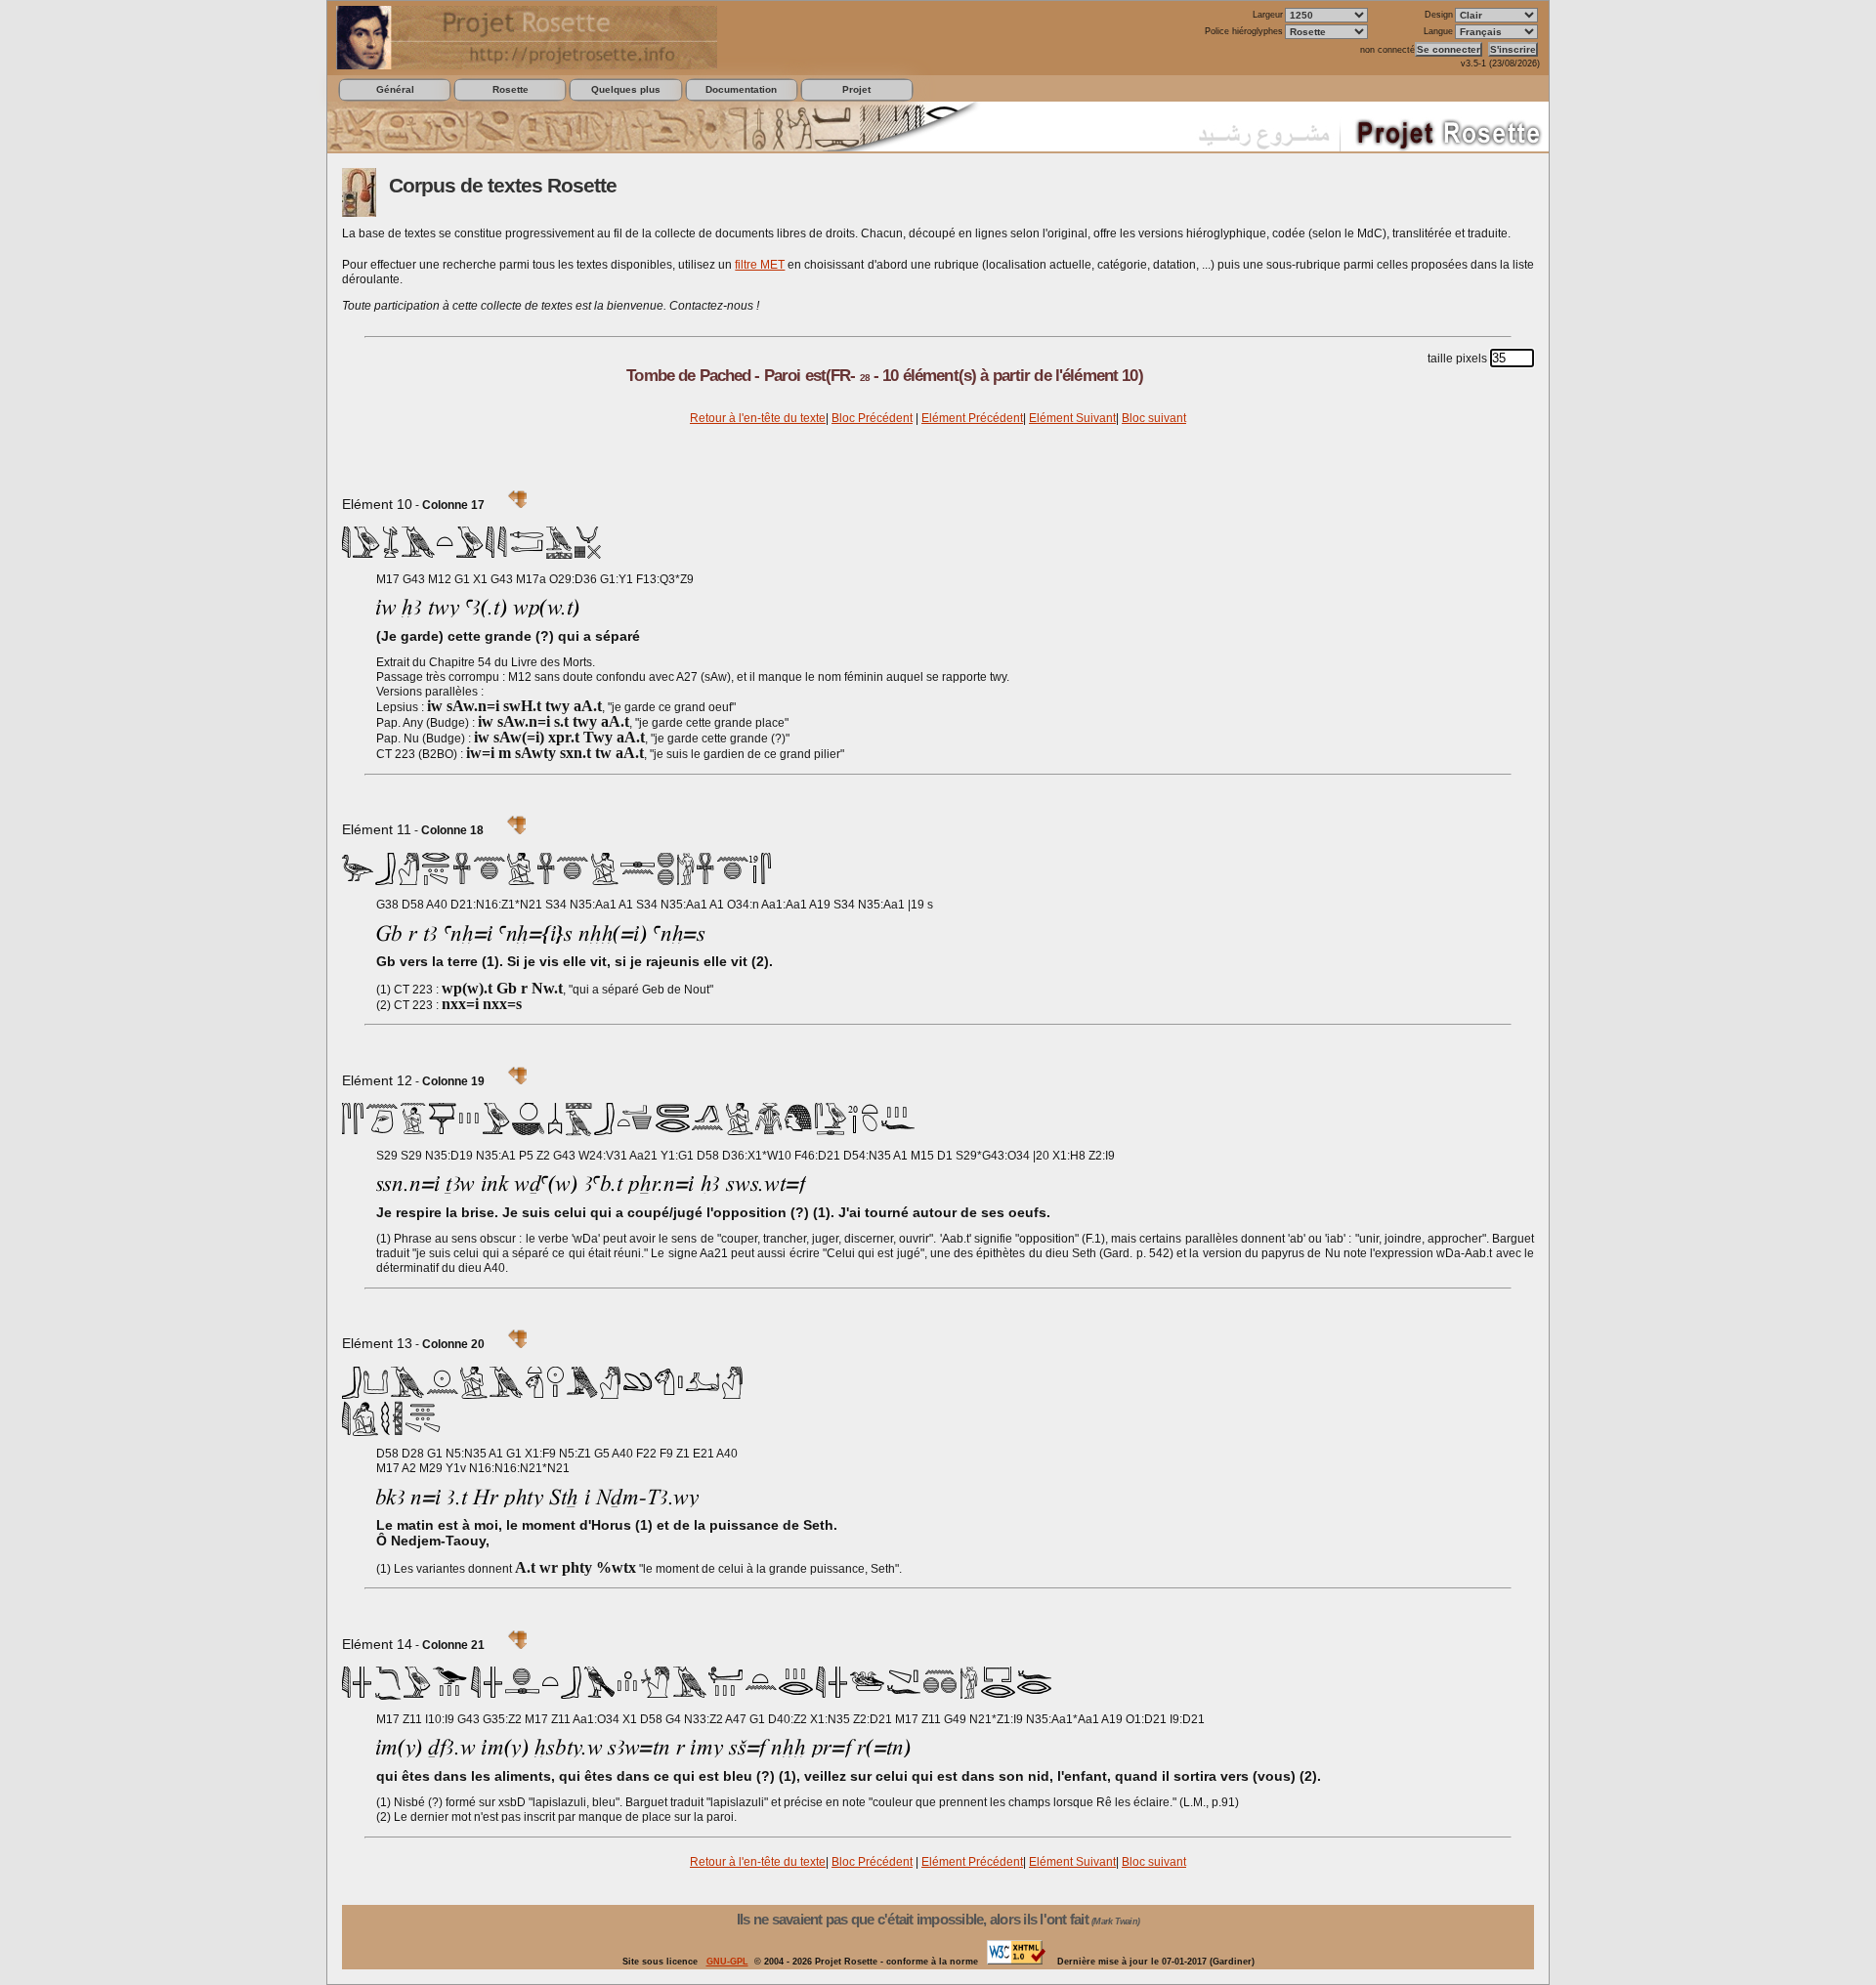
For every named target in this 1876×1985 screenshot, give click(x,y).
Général (395, 89)
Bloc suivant (1154, 418)
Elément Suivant (1072, 418)
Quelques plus (626, 89)
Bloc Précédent (872, 418)
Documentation (741, 89)
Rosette (511, 89)
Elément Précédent (972, 418)
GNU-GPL (727, 1962)
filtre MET (760, 265)
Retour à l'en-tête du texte (758, 418)
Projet (856, 89)
